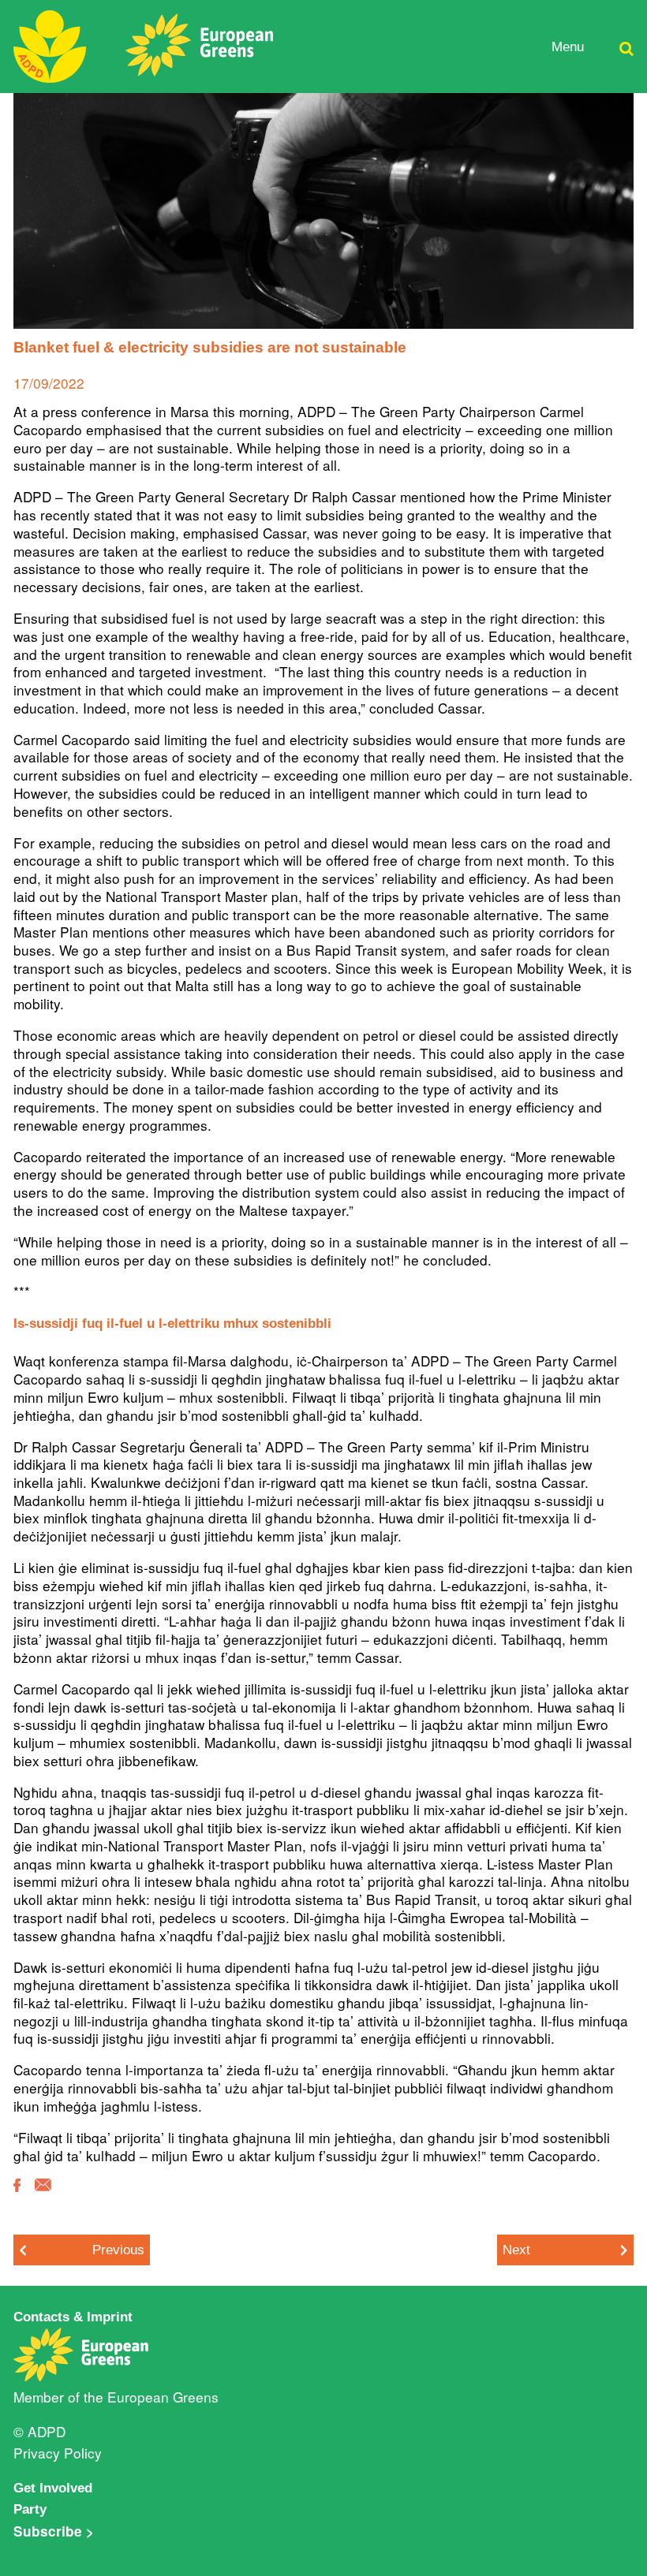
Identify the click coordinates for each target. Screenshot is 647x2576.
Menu (568, 47)
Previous (118, 2250)
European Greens (163, 2397)
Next (516, 2250)
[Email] (43, 2196)
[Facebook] (17, 2196)
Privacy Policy (58, 2453)
